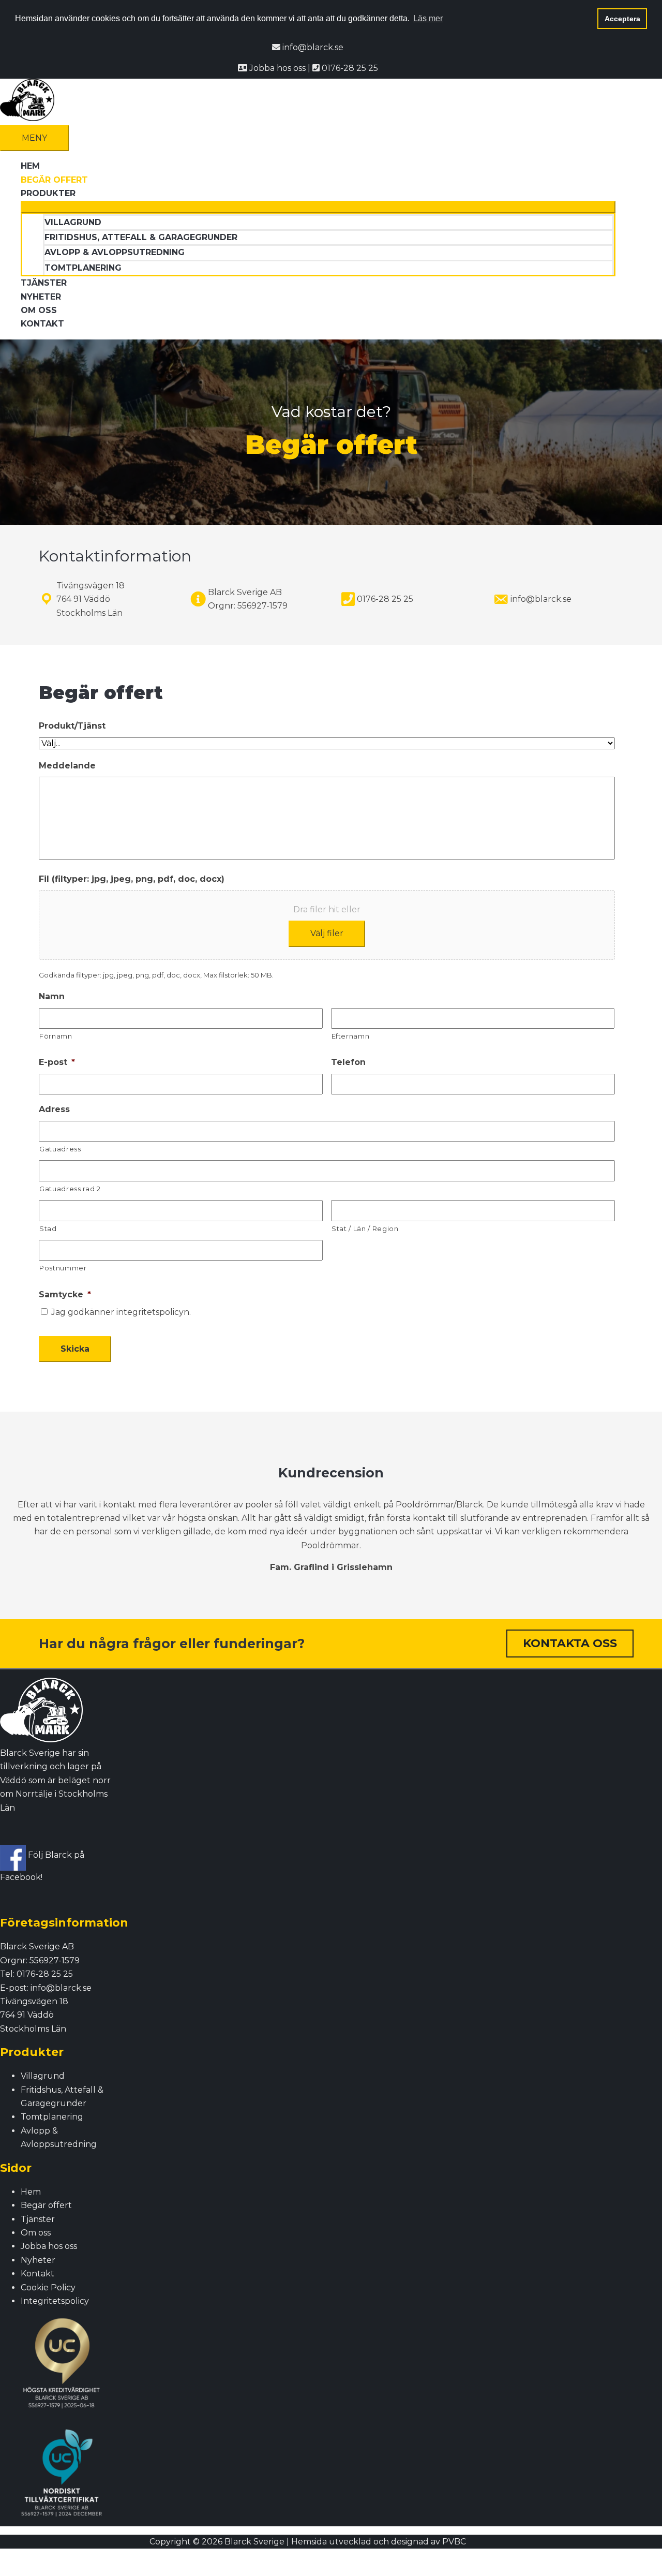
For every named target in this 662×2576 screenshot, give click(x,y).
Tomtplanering (52, 2117)
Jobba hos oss (277, 68)
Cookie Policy (48, 2288)
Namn (52, 996)
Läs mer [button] (428, 18)
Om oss (36, 2233)
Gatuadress (60, 1149)
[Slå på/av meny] (318, 207)
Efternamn (351, 1036)
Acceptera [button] (622, 19)
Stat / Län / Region (365, 1228)
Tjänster (38, 2219)
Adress (54, 1109)
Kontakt (37, 2274)
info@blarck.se (312, 47)
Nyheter (38, 2260)
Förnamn (56, 1036)
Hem (31, 2192)
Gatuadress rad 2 (70, 1189)
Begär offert (46, 2205)
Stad (48, 1228)
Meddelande (67, 766)
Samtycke (65, 1294)
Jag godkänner (121, 1312)
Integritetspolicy (55, 2301)
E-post (57, 1062)
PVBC (454, 2542)
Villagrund (43, 2076)
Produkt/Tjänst (72, 726)
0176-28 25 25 (349, 68)
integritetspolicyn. (154, 1312)
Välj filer (327, 933)
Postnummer (63, 1268)
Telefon (348, 1062)
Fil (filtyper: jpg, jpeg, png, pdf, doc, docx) (132, 879)
